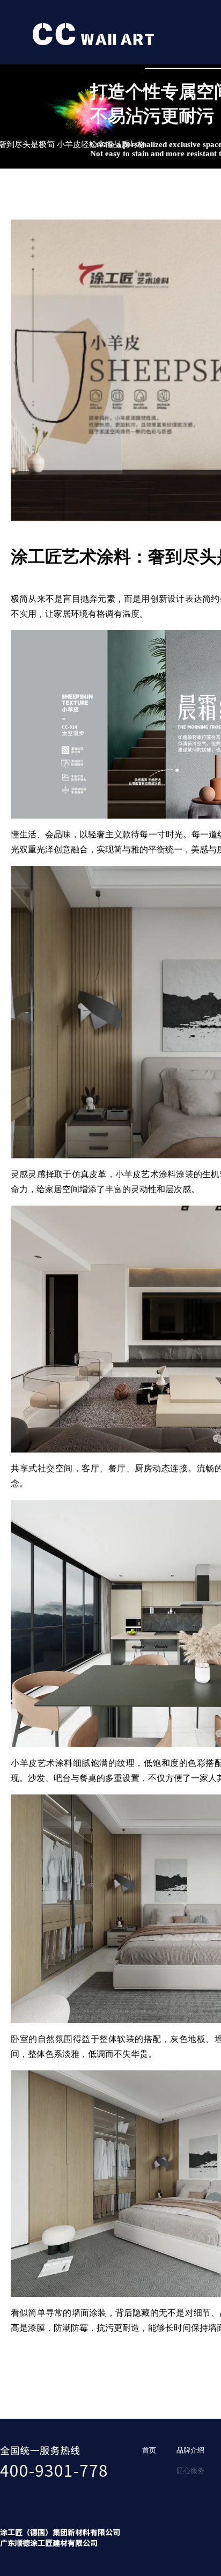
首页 (149, 2450)
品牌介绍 (190, 2450)
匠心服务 (190, 2471)
